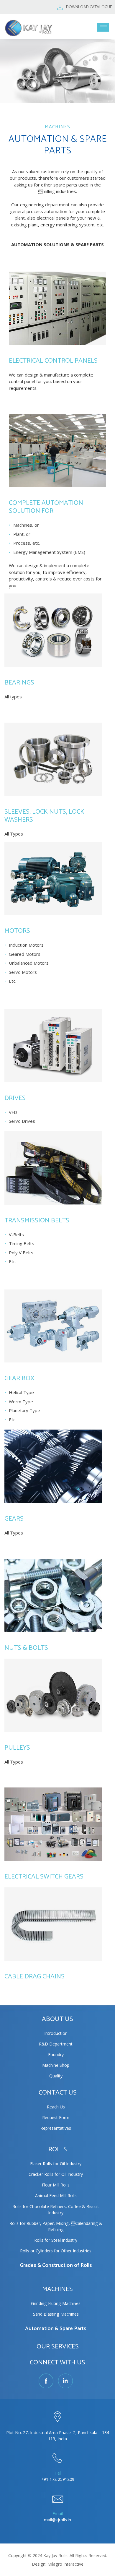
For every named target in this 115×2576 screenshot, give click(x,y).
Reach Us (56, 2107)
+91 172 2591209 (58, 2479)
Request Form (56, 2117)
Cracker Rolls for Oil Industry (56, 2174)
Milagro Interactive (65, 2564)
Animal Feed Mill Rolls (56, 2195)
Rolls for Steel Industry (56, 2240)
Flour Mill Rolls (56, 2185)
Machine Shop (56, 2065)
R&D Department (56, 2044)
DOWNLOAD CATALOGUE (89, 7)
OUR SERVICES (58, 2347)
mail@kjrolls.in (57, 2520)
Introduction (56, 2033)
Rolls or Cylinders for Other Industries (56, 2251)
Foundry (56, 2055)
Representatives (56, 2128)
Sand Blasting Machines (56, 2314)
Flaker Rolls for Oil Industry (56, 2164)
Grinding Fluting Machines (56, 2303)
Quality (56, 2076)
